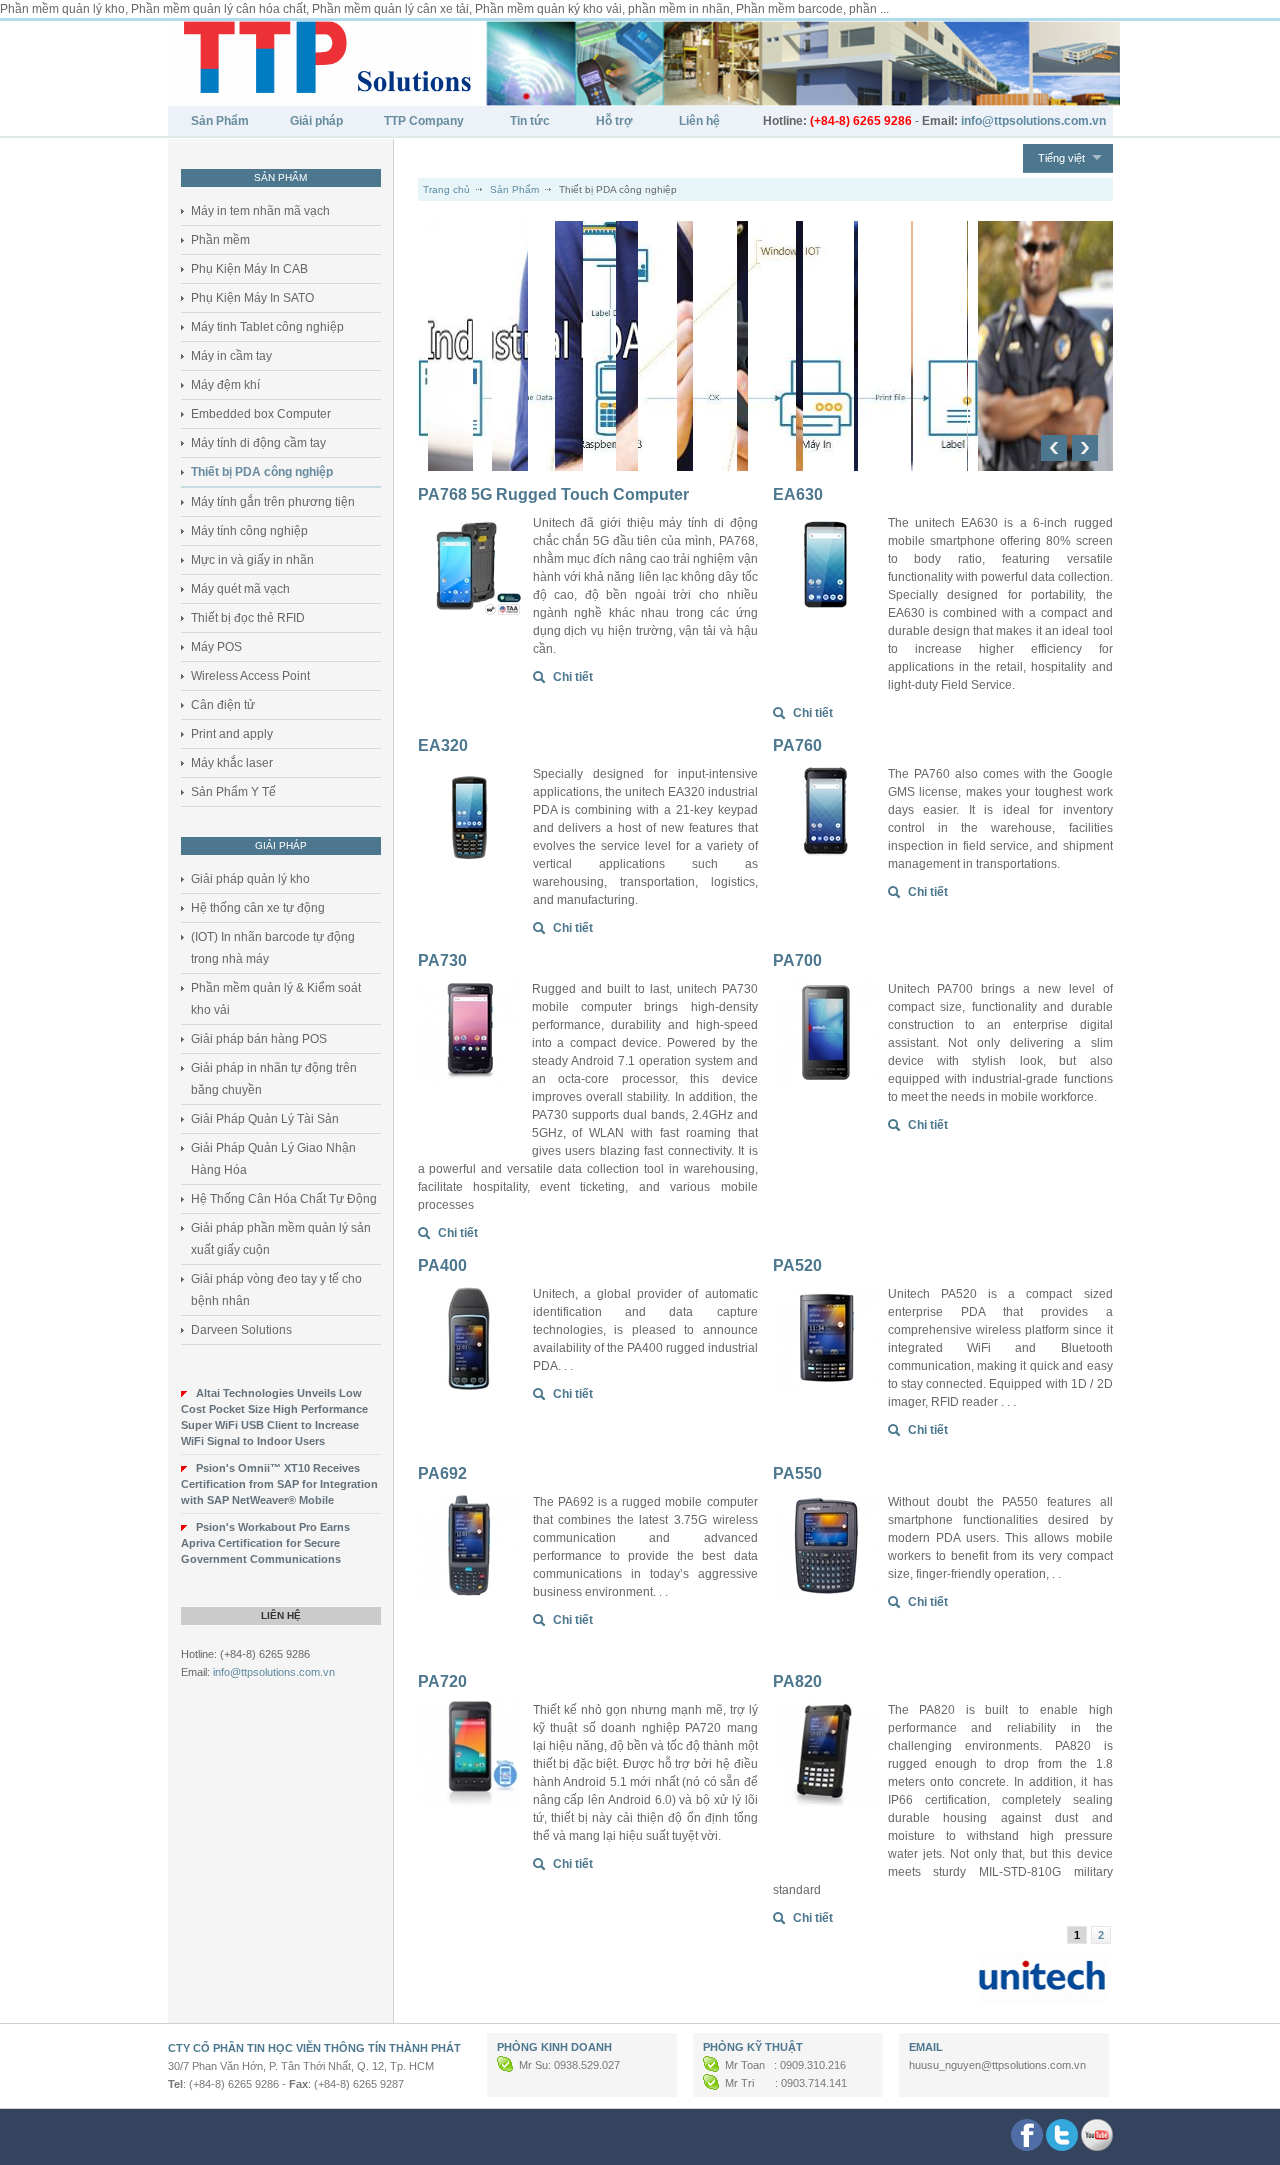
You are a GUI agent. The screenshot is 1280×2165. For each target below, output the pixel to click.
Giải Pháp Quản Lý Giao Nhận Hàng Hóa (273, 1159)
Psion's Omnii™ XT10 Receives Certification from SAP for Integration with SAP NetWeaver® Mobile (279, 1484)
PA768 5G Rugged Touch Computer (553, 494)
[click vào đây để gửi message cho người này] (506, 2065)
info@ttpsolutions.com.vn (274, 1672)
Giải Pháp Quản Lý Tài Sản (265, 1119)
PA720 (442, 1681)
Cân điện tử (223, 705)
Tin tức (530, 121)
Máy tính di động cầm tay (258, 443)
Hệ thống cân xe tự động (258, 908)
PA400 (442, 1265)
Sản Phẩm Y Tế (233, 792)
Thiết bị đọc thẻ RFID (248, 618)
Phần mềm (220, 240)
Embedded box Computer (261, 414)
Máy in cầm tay (231, 356)
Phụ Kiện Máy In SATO (252, 298)
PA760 (797, 745)
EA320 (443, 745)
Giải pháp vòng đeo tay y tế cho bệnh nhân (276, 1290)
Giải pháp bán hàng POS (259, 1039)
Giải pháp (316, 121)
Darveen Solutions (241, 1330)
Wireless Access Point (250, 676)
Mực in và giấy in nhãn (252, 560)
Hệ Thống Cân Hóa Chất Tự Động (284, 1199)
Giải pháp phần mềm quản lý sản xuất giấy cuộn (281, 1239)
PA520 (797, 1265)
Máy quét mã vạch (240, 589)
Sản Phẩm (220, 121)
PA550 (797, 1473)
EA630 (798, 494)
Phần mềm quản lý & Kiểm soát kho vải (276, 999)
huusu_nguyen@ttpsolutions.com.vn (997, 2065)
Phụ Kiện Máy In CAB (249, 269)
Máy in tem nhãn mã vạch (260, 211)
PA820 (797, 1681)
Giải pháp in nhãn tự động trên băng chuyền (274, 1079)
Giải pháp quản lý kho (250, 879)
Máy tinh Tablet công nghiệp (267, 327)
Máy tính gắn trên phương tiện (273, 502)
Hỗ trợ (614, 121)
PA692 (442, 1473)
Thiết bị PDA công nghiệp (262, 472)
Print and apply (232, 734)
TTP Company (424, 121)
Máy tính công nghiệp (249, 531)
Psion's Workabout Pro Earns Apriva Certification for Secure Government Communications (265, 1543)
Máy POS (216, 647)
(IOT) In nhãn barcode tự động (557, 240)
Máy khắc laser (232, 763)
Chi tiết (573, 677)
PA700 (797, 960)
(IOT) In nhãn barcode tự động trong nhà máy (273, 948)
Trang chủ (446, 189)
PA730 (442, 960)
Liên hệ (699, 121)
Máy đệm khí (225, 385)
